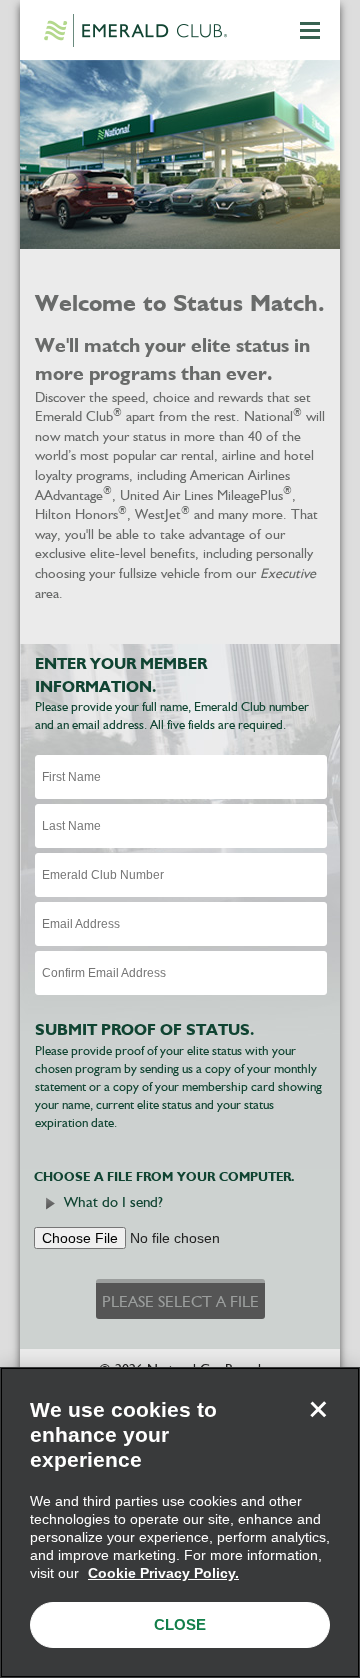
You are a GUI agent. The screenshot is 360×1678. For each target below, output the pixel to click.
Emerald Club (135, 30)
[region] (180, 1522)
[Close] (318, 1409)
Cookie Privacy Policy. (163, 1573)
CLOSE (180, 1624)
